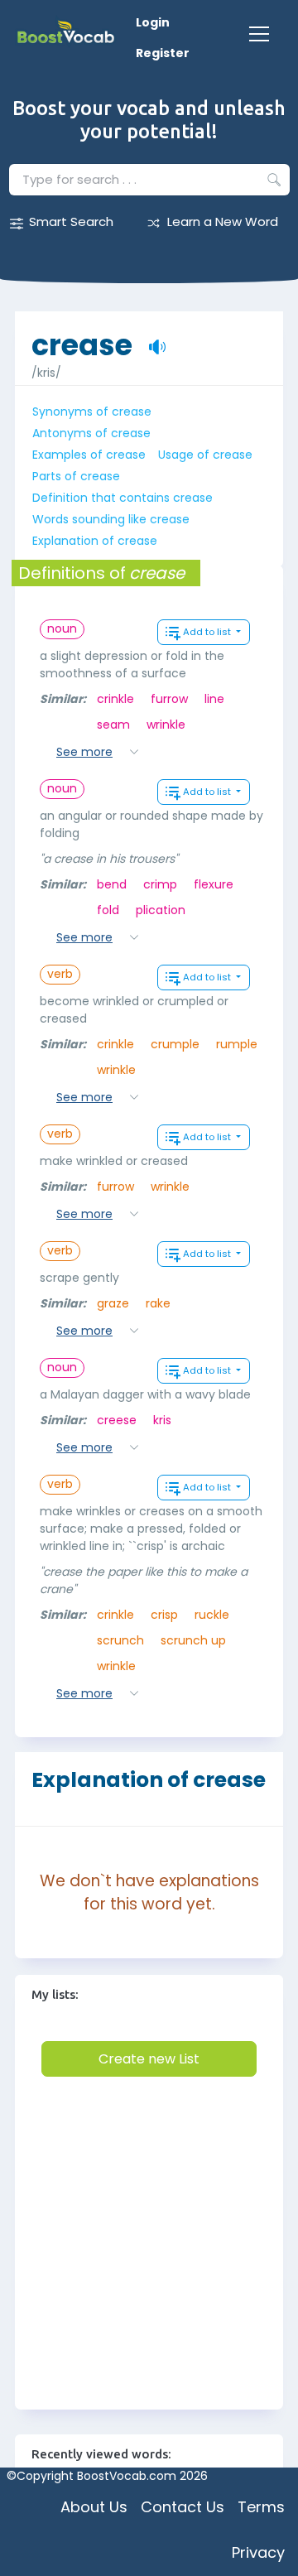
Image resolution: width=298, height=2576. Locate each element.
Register (163, 53)
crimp (160, 884)
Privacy (258, 2552)
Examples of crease (89, 455)
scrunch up (193, 1640)
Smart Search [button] (71, 221)
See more (84, 752)
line (214, 699)
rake (158, 1303)
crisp (164, 1615)
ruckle (212, 1615)
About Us (94, 2507)
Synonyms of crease (92, 412)
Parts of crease (76, 476)
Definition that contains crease (123, 498)
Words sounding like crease (111, 519)
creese (117, 1420)
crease (82, 337)
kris (162, 1420)
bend (112, 884)
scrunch (120, 1640)
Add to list (208, 632)
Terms (261, 2507)
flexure (214, 884)
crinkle (115, 699)
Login (153, 22)
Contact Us (183, 2507)
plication (161, 910)
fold (108, 910)
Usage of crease (205, 455)
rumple (237, 1044)
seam (113, 725)
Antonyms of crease (91, 433)
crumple (175, 1044)
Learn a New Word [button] (223, 221)
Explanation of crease (95, 541)
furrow (169, 699)
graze (113, 1303)
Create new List (149, 2059)
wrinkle (166, 725)
